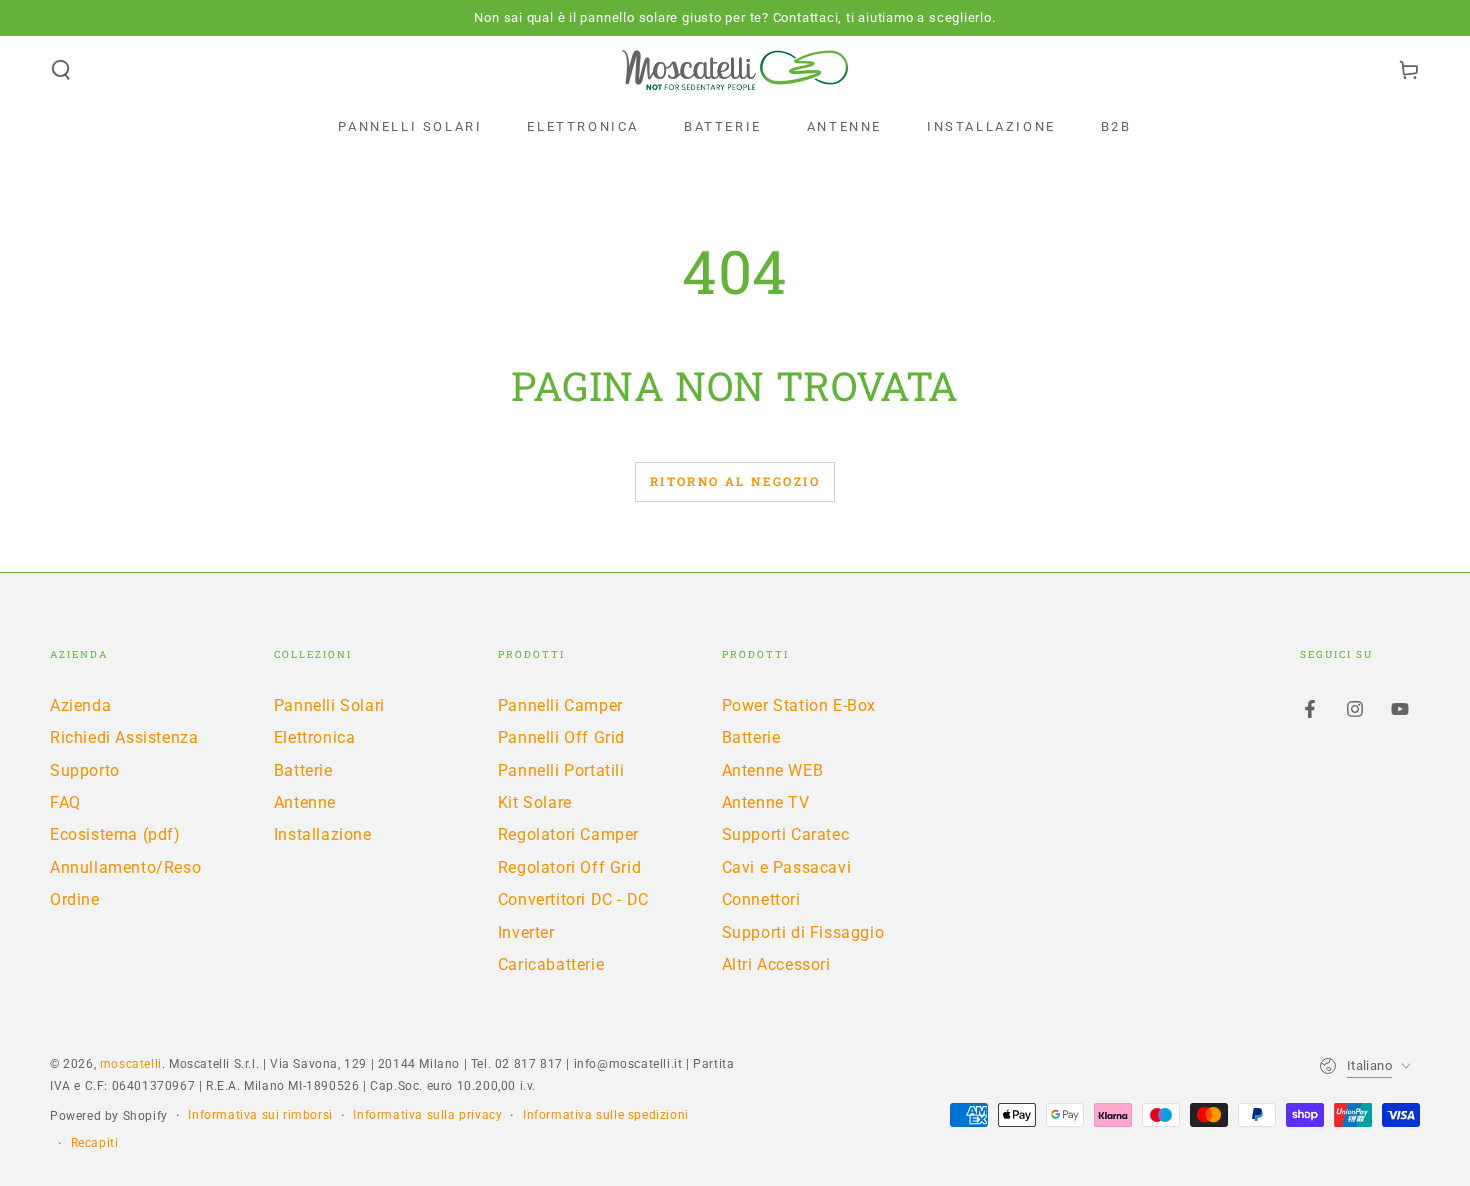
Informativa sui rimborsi (260, 1115)
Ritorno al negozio (735, 481)
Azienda (80, 705)
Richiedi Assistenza (124, 737)
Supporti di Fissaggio (803, 932)
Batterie (303, 770)
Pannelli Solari (329, 705)
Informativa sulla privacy (427, 1115)
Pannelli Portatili (561, 770)
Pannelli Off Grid (561, 737)
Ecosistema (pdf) (115, 834)
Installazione (323, 834)
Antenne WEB (773, 770)
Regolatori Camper (568, 834)
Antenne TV (766, 802)
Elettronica (315, 737)
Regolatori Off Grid (569, 867)
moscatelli (131, 1064)
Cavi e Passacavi (787, 867)
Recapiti (95, 1143)
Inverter (526, 932)
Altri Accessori (776, 964)
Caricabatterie (551, 964)
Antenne (305, 802)
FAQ (65, 802)
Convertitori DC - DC (573, 899)
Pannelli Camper (560, 705)
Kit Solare (535, 802)
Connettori (761, 899)
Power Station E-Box (799, 705)
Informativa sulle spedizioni (606, 1115)
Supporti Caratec (786, 834)
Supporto (85, 770)
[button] (61, 70)
